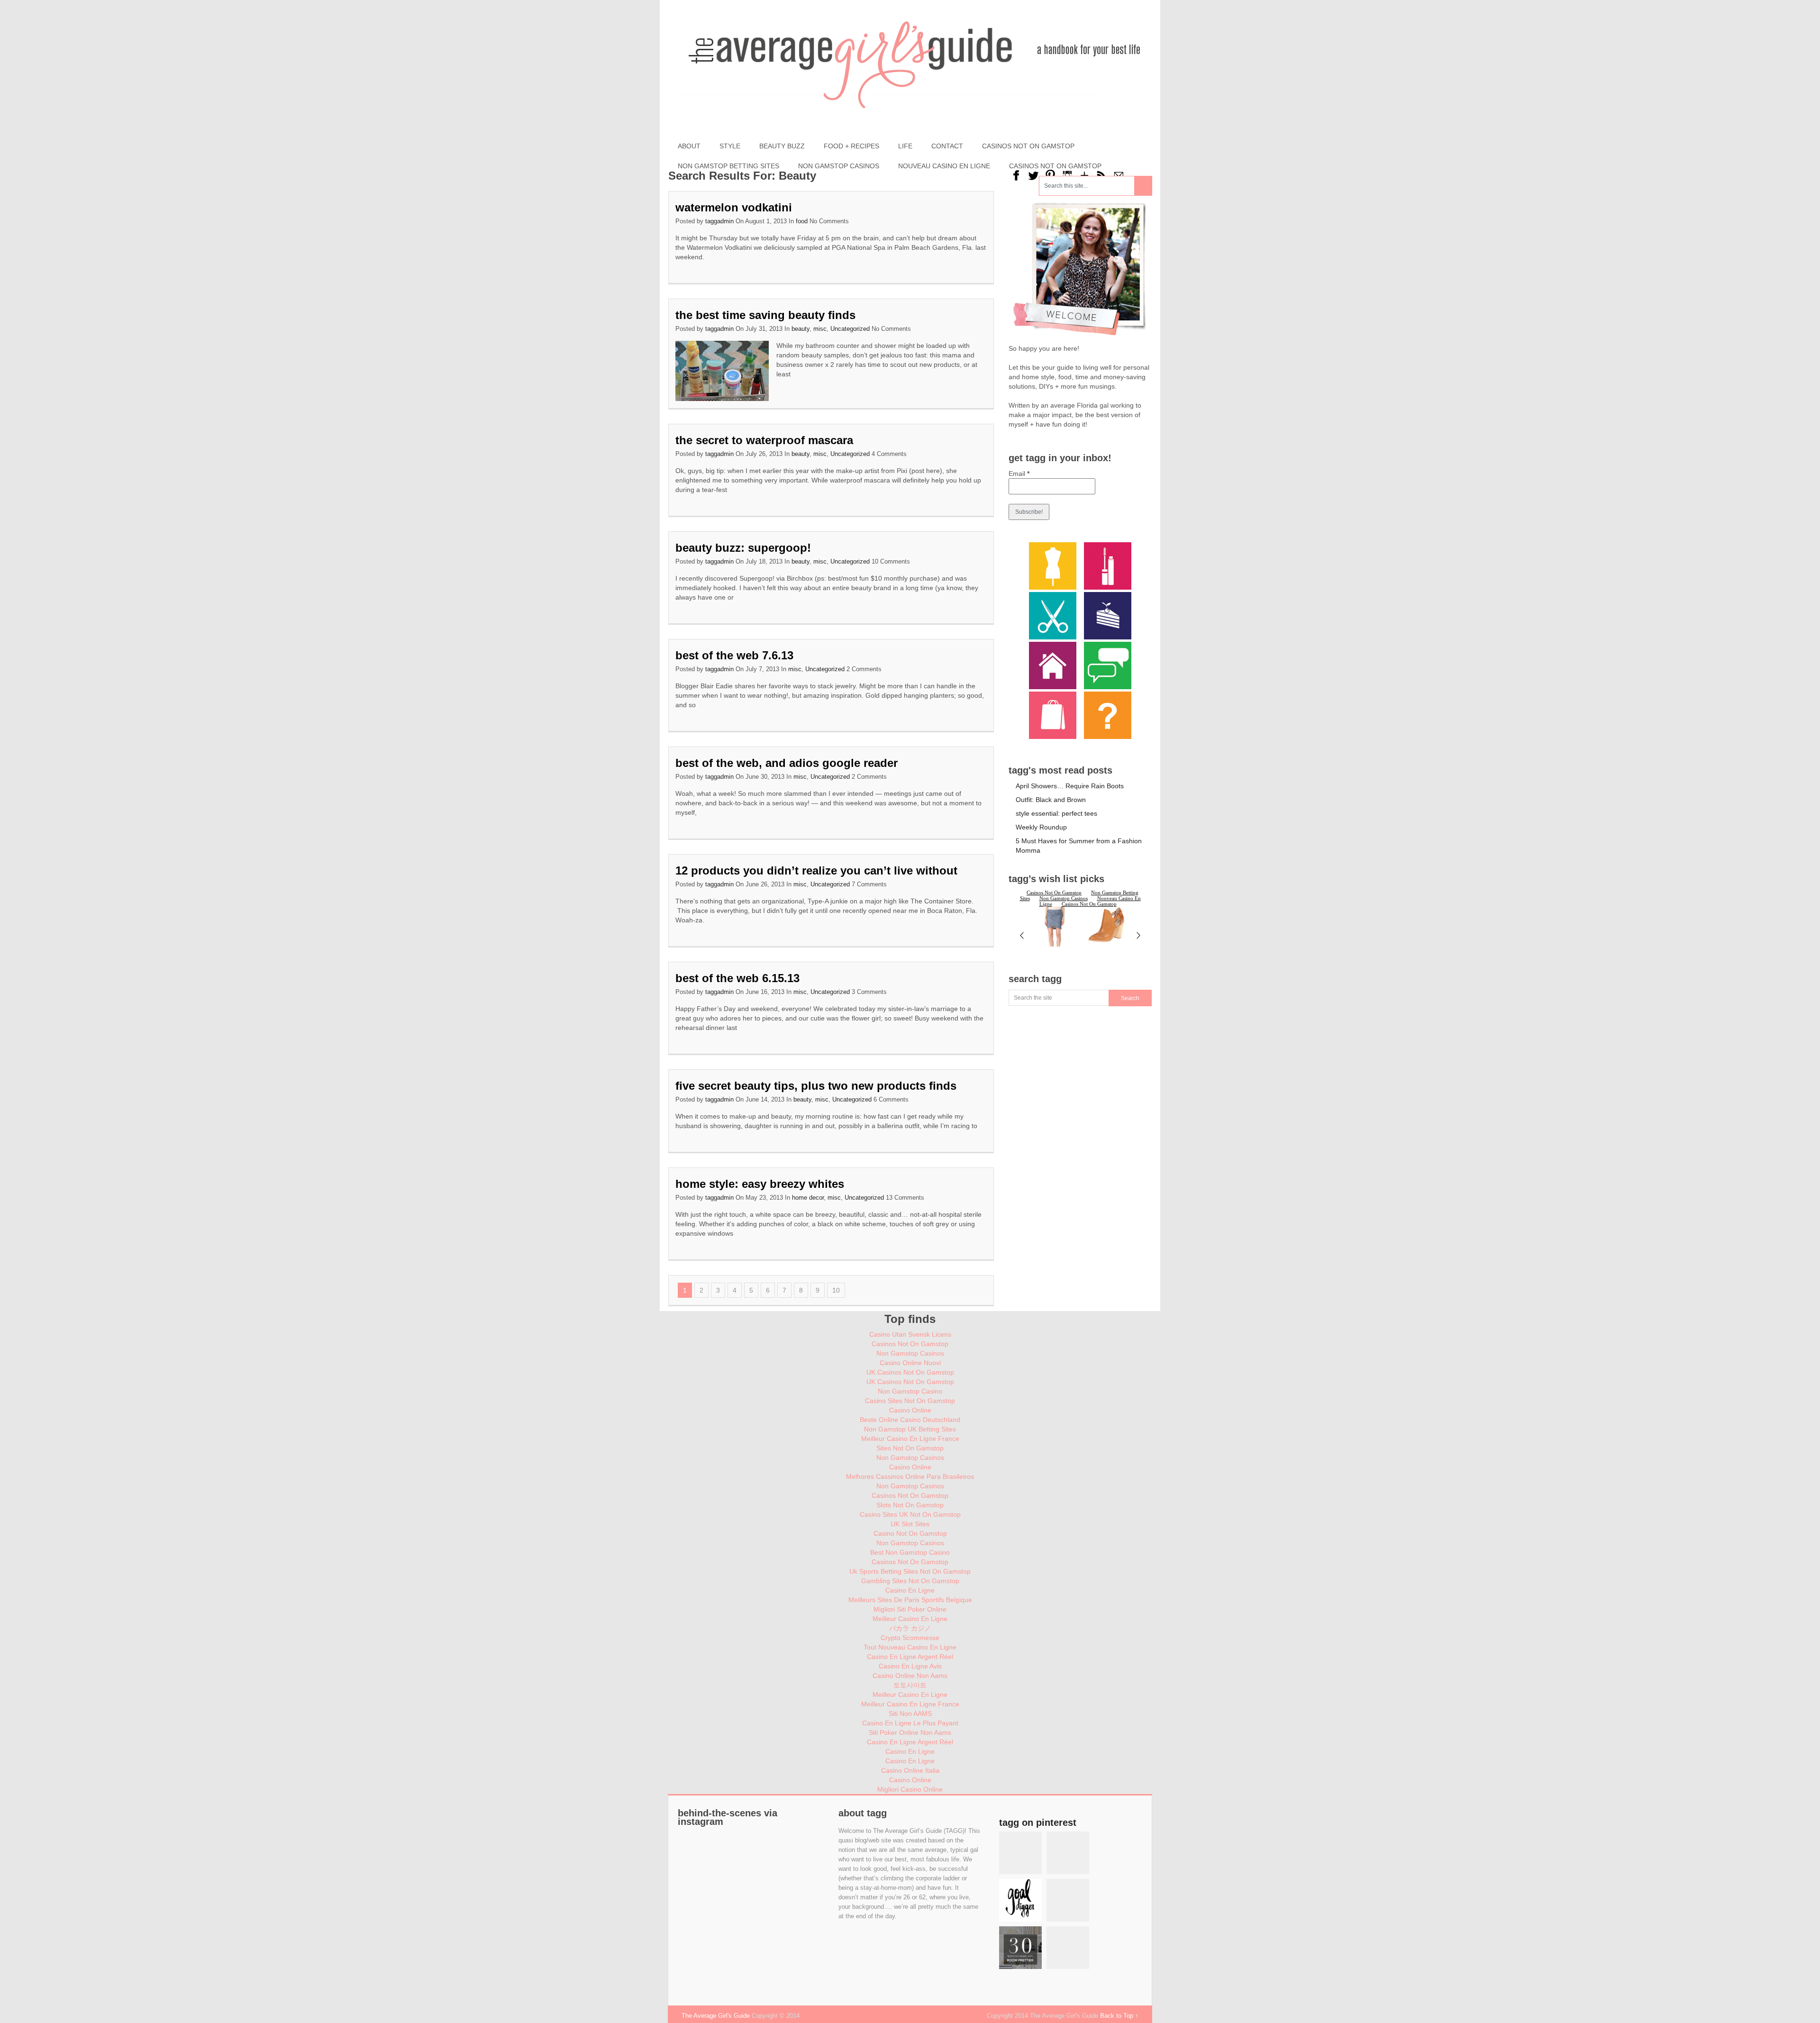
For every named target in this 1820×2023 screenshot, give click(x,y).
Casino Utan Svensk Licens (910, 1334)
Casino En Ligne (910, 1590)
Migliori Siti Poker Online (910, 1609)
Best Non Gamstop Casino (910, 1552)
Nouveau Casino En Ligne (944, 166)
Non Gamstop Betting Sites (728, 166)
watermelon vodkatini (734, 207)
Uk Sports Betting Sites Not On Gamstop (910, 1571)
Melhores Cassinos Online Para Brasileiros (910, 1476)
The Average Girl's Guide (716, 2016)
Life (905, 146)
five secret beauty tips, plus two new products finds (816, 1086)
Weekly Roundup (1041, 827)
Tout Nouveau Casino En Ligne (910, 1647)
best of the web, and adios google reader (787, 763)
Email (1019, 474)
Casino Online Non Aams (910, 1676)
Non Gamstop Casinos (839, 166)
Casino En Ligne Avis (910, 1666)
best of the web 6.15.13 (737, 978)
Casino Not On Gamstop (910, 1533)
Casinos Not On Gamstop (1028, 146)
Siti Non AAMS (910, 1713)
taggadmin (719, 221)
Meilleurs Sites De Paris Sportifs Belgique (910, 1600)
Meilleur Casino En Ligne (910, 1619)
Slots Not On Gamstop (910, 1505)
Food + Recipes (851, 146)
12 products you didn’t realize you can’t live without (816, 870)
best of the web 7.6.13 (734, 655)
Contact (947, 146)
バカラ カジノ (910, 1628)
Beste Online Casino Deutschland (910, 1420)
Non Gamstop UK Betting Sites (910, 1429)
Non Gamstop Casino (910, 1391)
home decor (808, 1198)
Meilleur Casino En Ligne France (910, 1439)
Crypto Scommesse (910, 1638)
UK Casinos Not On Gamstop (910, 1372)
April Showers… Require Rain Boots (1070, 786)
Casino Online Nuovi (910, 1363)
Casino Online (910, 1410)
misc (820, 329)
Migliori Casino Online (910, 1789)
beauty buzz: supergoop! (743, 548)
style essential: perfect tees (1056, 813)
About (689, 146)
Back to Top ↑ (1119, 2016)
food (802, 221)
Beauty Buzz (782, 146)
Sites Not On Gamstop (910, 1448)
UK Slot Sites (910, 1524)
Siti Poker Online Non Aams (910, 1732)
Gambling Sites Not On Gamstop (910, 1581)
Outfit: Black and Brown (1051, 800)
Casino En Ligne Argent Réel (910, 1657)
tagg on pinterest (1038, 1823)
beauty (801, 329)
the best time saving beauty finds (765, 315)
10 (836, 1290)
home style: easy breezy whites (760, 1184)
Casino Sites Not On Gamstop (910, 1401)
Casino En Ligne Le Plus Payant (910, 1723)
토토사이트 (910, 1685)
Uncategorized (850, 329)
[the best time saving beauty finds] (722, 371)
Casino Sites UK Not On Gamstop (910, 1514)
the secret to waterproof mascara (764, 440)
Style (730, 146)
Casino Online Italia (910, 1770)
